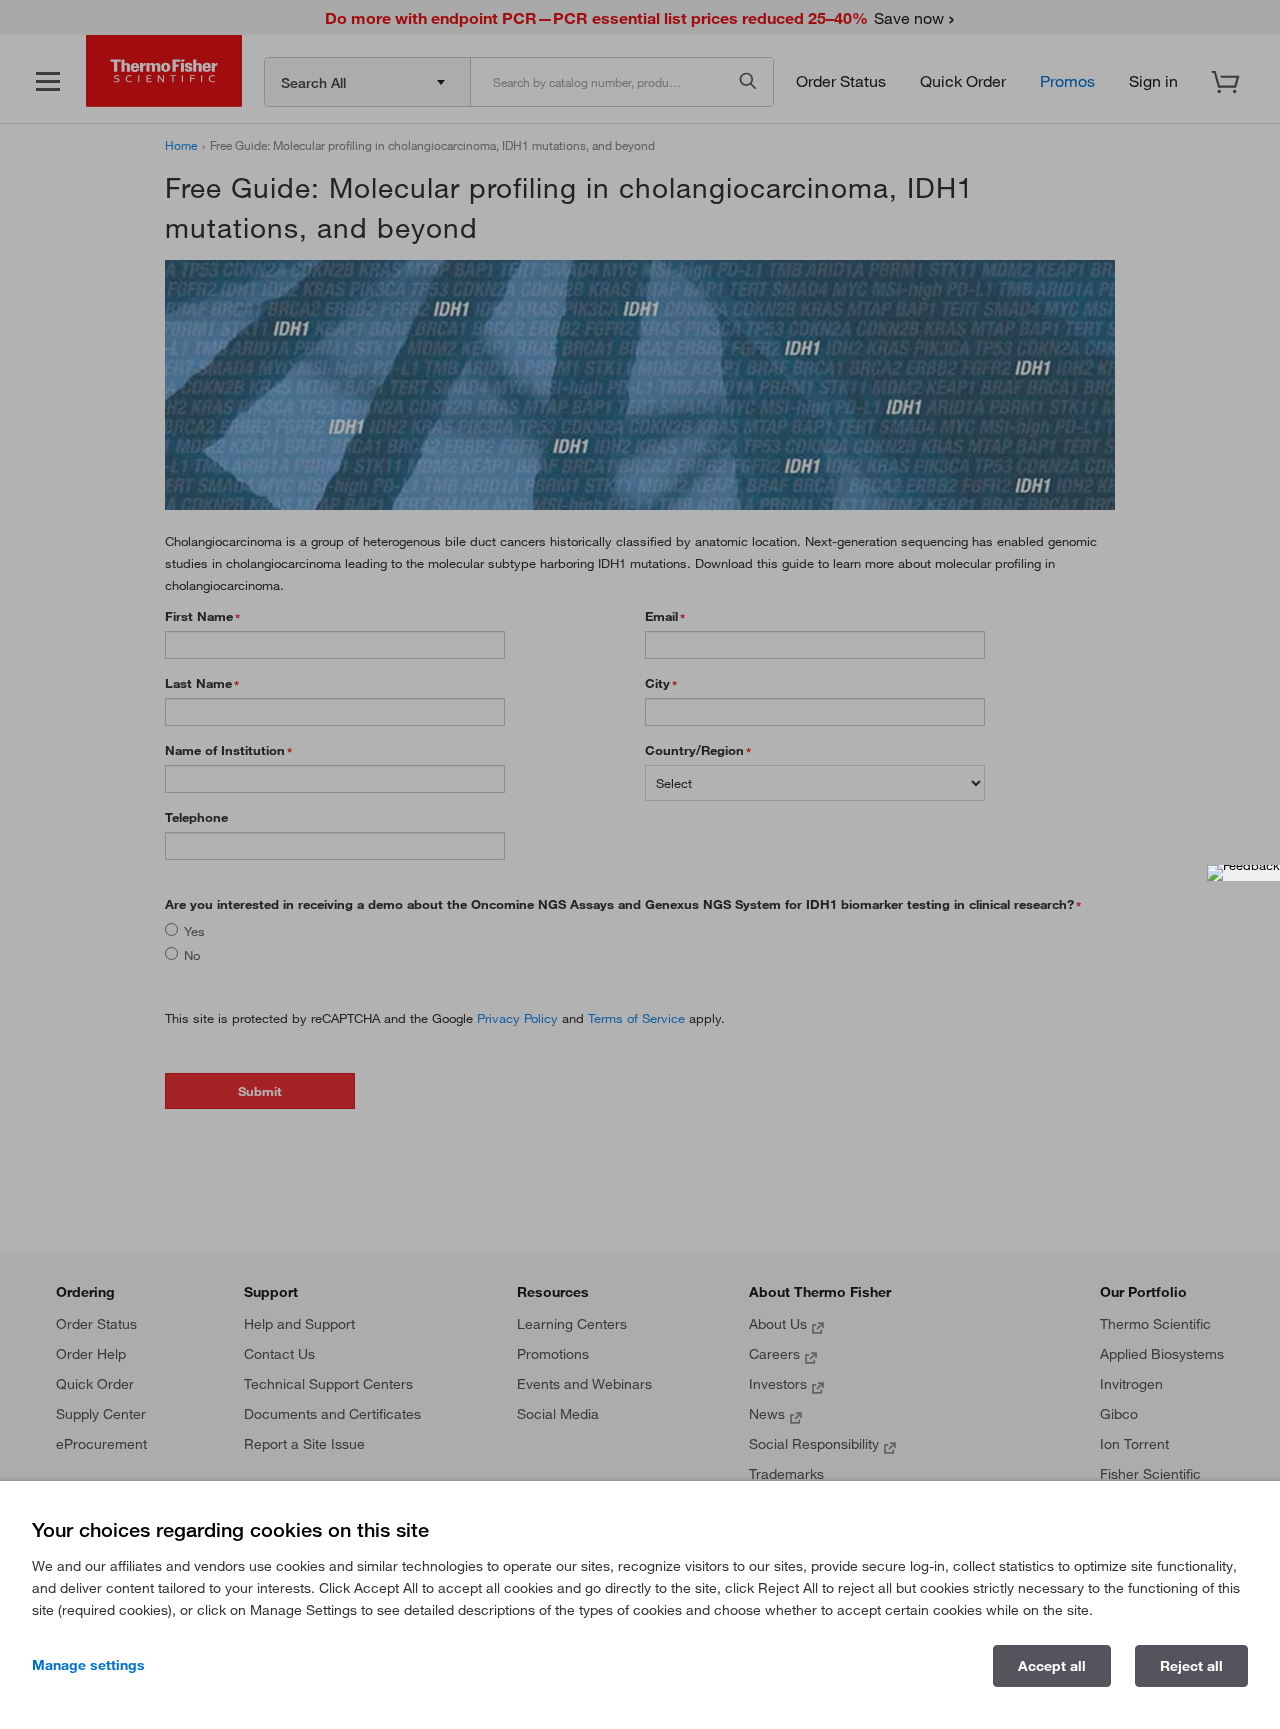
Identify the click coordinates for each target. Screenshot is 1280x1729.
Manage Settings (88, 1665)
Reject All (1191, 1666)
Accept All (1052, 1666)
